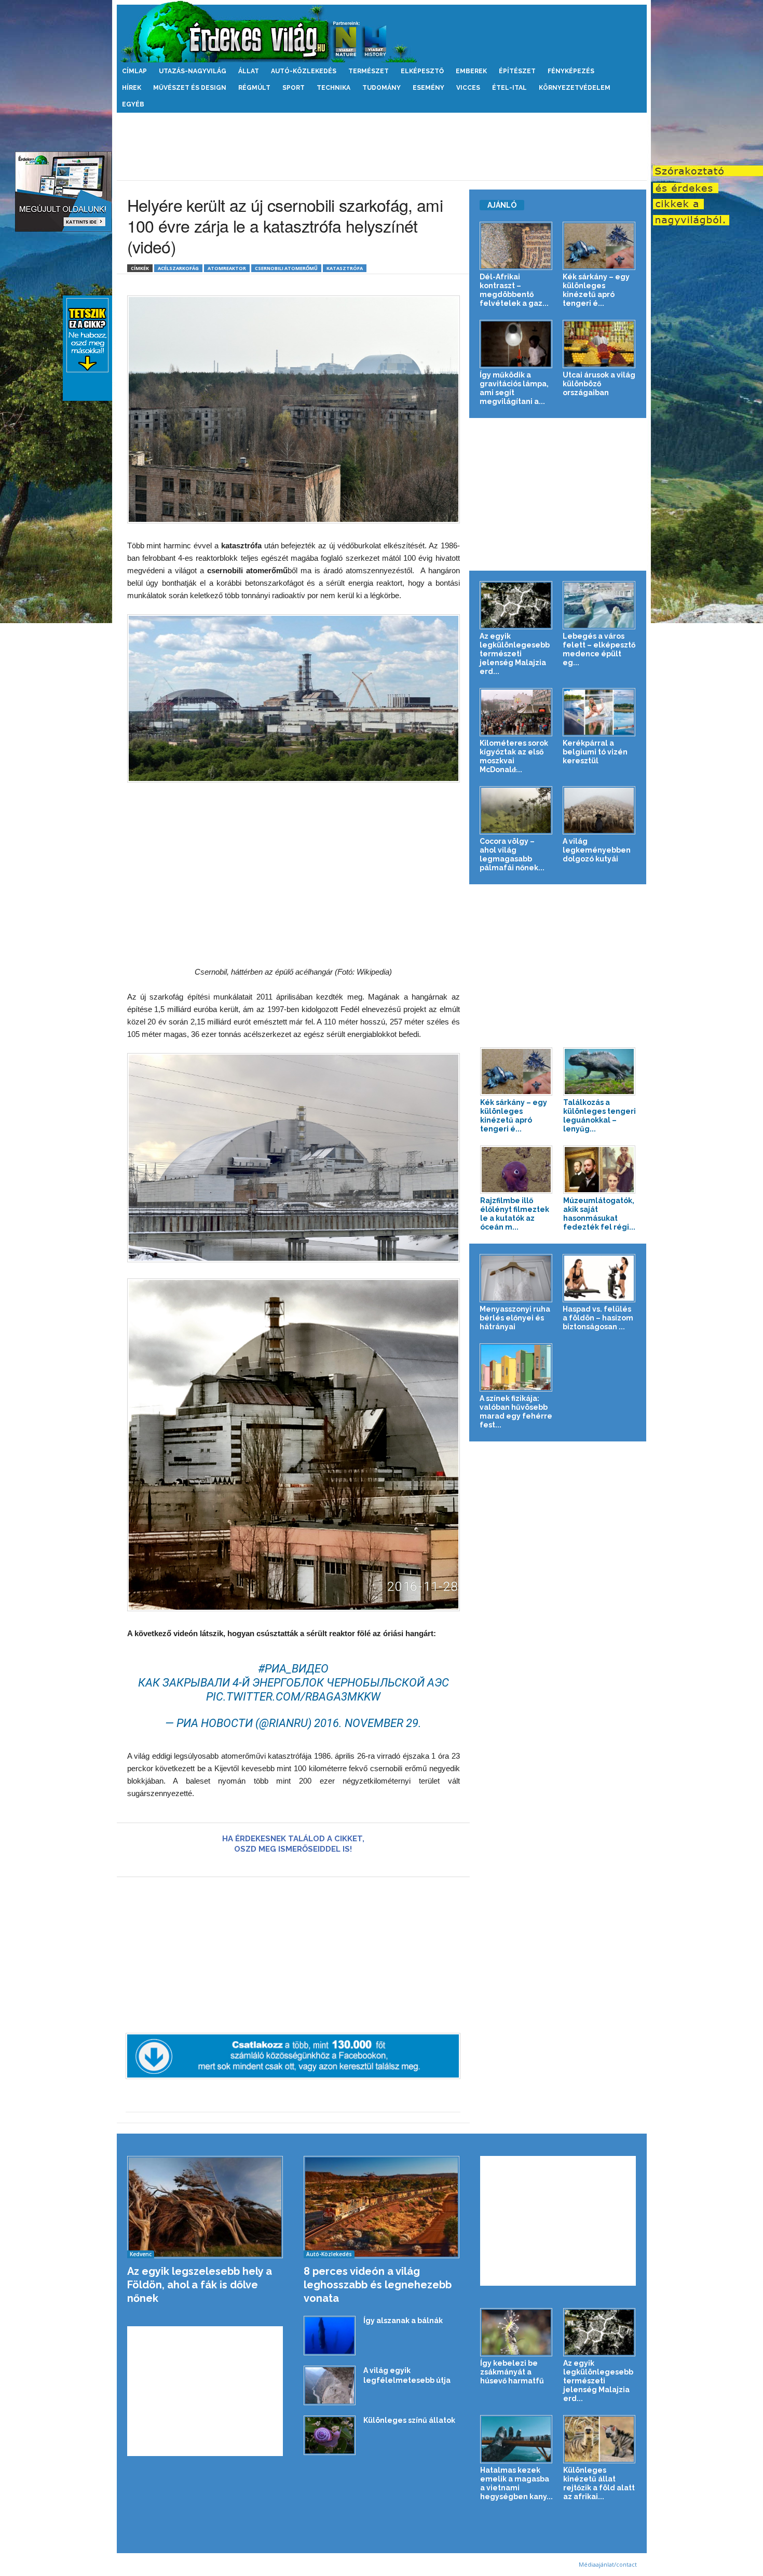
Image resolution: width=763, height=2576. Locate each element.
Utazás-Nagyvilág (193, 71)
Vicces (468, 88)
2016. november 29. (368, 1723)
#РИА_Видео (293, 1669)
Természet (369, 71)
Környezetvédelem (575, 88)
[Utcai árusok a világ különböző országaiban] (599, 344)
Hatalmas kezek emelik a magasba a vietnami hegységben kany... (516, 2483)
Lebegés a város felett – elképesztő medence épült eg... (599, 649)
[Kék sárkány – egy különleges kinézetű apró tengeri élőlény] (599, 246)
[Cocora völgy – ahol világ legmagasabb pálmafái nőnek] (516, 810)
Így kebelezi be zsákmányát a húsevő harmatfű (512, 2372)
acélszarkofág (178, 268)
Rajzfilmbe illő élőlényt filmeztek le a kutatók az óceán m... (515, 1214)
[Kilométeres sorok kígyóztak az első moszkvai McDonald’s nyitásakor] (516, 712)
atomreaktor (227, 268)
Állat (249, 71)
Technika (333, 88)
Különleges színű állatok (409, 2420)
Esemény (428, 88)
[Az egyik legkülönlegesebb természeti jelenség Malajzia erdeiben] (516, 605)
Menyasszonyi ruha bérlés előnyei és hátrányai (515, 1318)
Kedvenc (141, 2254)
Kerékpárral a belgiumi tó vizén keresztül (595, 752)
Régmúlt (254, 88)
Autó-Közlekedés (304, 71)
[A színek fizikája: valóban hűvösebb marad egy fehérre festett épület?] (516, 1367)
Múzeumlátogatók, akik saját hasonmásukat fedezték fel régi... (599, 1214)
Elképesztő (422, 71)
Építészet (517, 71)
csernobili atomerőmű (286, 268)
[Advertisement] (382, 146)
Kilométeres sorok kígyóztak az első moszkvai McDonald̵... (514, 756)
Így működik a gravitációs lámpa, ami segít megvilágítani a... (514, 388)
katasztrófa (345, 268)
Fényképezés (571, 71)
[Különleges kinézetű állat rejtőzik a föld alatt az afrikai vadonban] (599, 2439)
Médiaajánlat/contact (608, 2564)
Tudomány (382, 88)
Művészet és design (190, 88)
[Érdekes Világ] (382, 31)
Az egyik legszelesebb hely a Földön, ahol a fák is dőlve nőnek (200, 2285)
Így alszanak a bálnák (403, 2321)
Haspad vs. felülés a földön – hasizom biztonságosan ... (598, 1318)
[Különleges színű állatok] (330, 2435)
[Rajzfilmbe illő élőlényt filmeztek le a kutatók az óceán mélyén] (516, 1170)
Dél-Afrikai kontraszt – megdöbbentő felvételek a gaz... (514, 290)
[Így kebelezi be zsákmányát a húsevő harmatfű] (516, 2332)
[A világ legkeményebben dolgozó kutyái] (599, 810)
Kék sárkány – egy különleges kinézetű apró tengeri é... (596, 290)
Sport (294, 88)
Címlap (134, 71)
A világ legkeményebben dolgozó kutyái (597, 850)
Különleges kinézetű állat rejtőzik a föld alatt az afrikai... (599, 2483)
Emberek (471, 71)
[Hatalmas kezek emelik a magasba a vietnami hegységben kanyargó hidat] (516, 2439)
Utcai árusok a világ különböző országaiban (599, 384)
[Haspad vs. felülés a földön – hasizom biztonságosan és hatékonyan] (599, 1278)
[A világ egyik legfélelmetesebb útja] (330, 2385)
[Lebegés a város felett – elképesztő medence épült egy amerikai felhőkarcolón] (599, 605)
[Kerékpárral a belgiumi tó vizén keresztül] (599, 712)
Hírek (132, 88)
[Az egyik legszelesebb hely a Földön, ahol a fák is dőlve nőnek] (205, 2207)
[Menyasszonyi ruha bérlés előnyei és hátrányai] (516, 1278)
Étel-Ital (509, 88)
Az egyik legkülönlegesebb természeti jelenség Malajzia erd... (515, 654)
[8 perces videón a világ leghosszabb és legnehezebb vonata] (382, 2207)
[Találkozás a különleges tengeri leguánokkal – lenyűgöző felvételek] (599, 1071)
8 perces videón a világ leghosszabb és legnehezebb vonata (378, 2285)
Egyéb (133, 104)
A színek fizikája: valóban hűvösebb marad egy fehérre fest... (516, 1412)
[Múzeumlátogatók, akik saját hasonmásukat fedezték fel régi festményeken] (599, 1170)
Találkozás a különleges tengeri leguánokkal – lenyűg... (599, 1116)
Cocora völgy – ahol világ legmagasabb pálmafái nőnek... (512, 854)
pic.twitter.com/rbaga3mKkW (293, 1697)
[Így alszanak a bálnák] (330, 2336)
